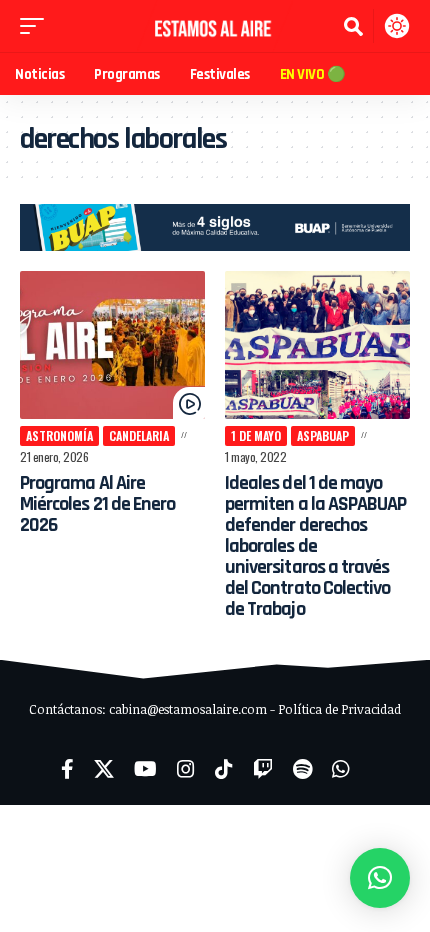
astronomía (59, 435)
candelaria (139, 435)
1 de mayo (256, 435)
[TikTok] (224, 769)
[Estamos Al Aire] (215, 26)
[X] (104, 769)
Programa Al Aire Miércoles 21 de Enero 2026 (97, 504)
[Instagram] (186, 769)
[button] (37, 26)
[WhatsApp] (341, 769)
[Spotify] (302, 769)
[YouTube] (145, 769)
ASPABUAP (323, 435)
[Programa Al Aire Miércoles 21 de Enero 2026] (112, 345)
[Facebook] (67, 769)
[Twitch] (263, 769)
